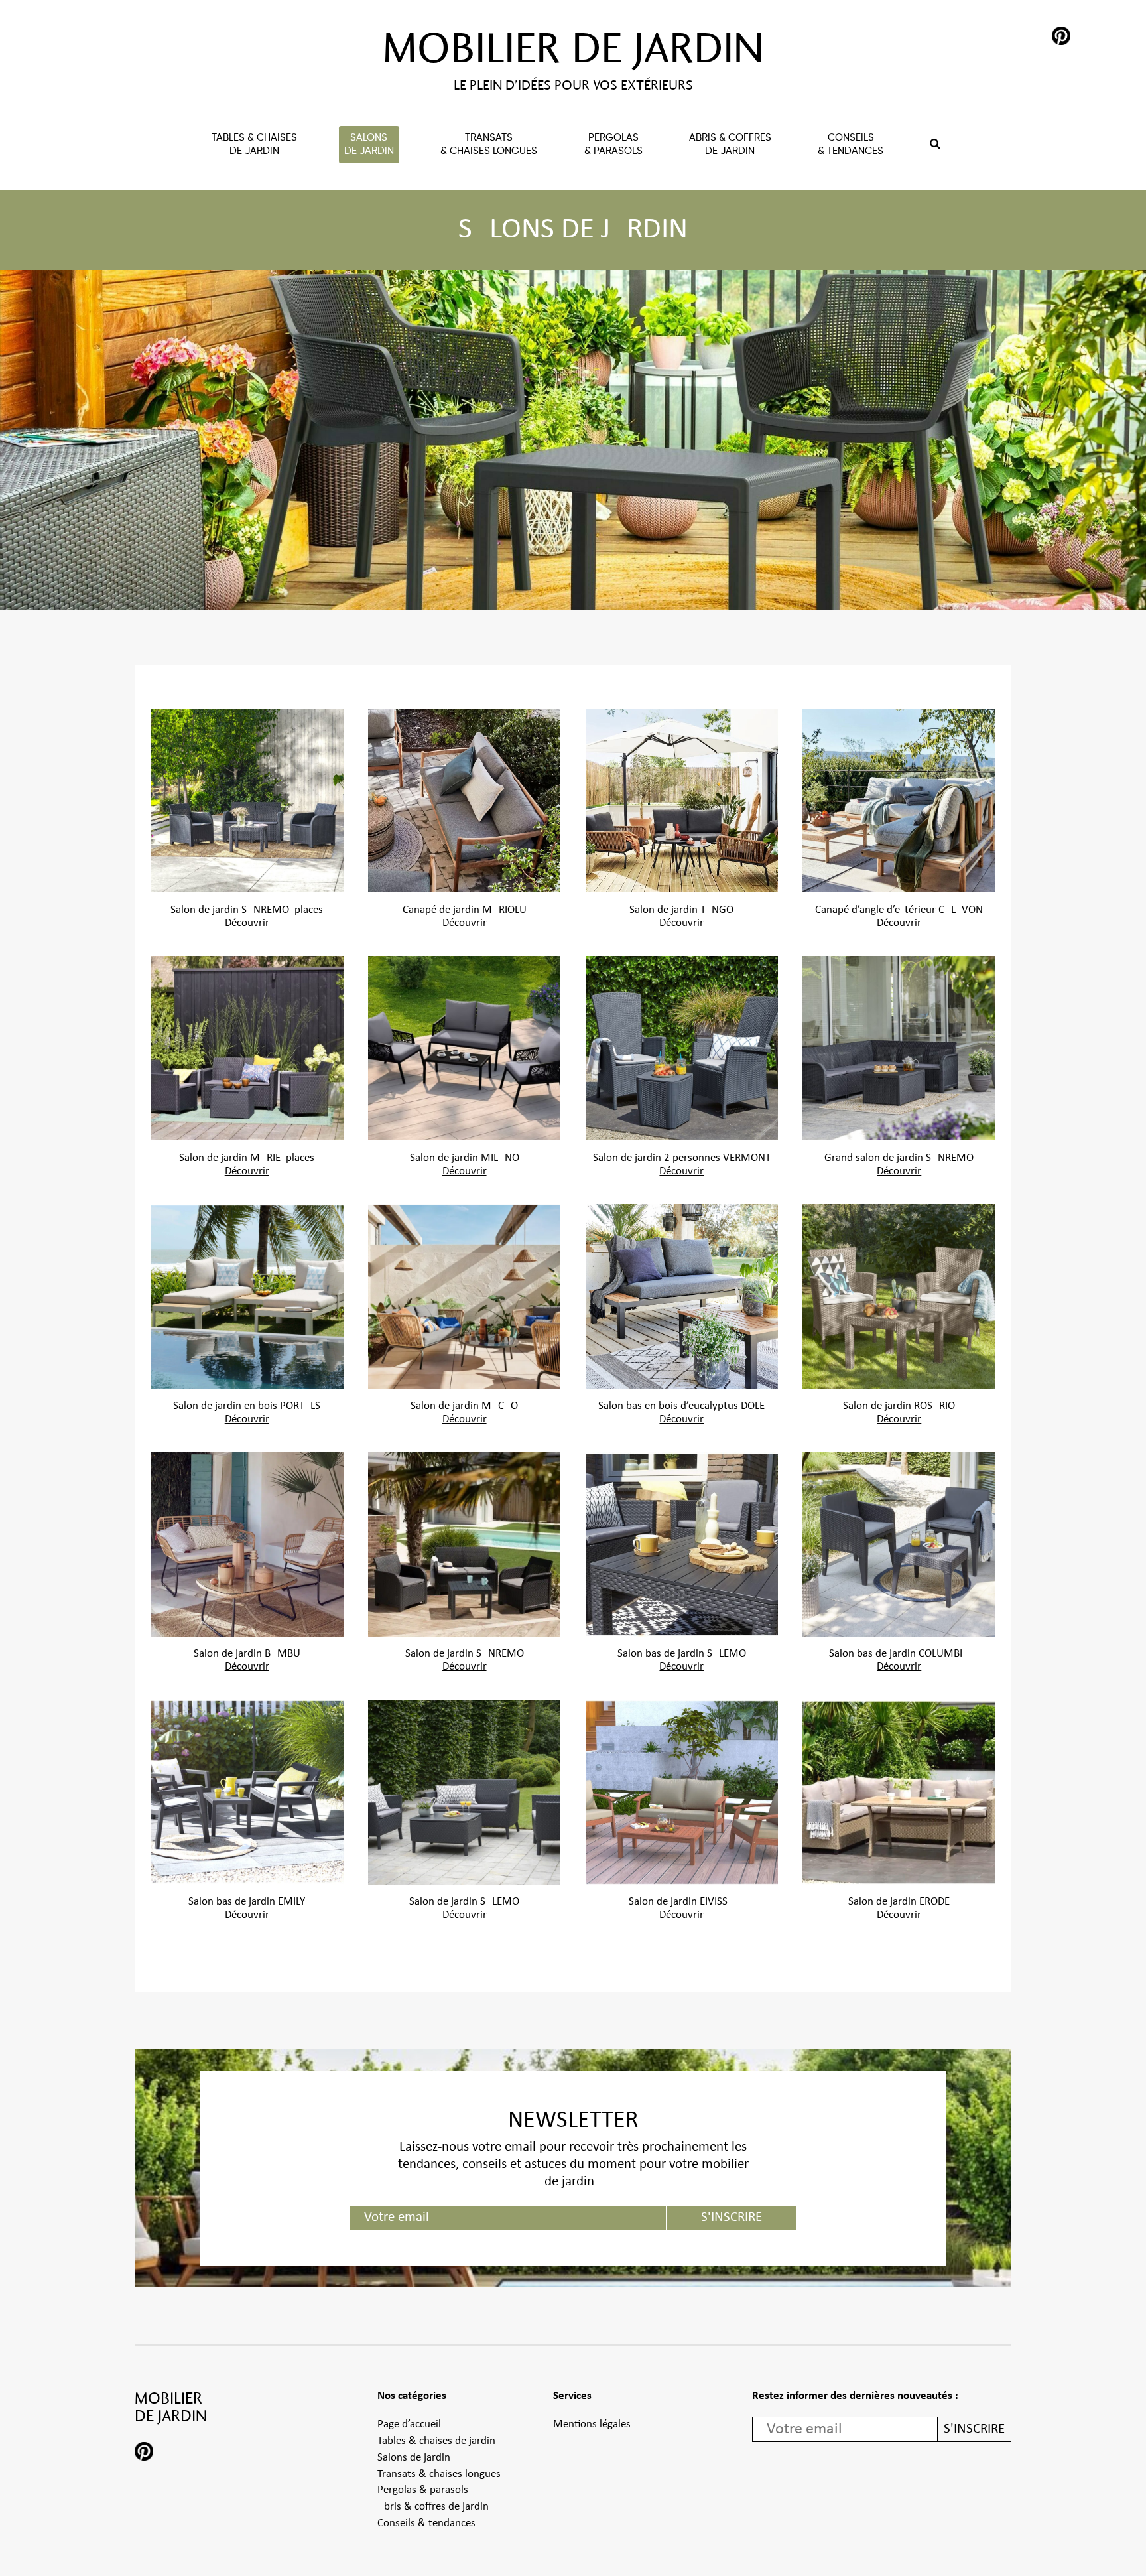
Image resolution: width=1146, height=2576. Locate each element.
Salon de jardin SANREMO (465, 1654)
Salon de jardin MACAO (464, 1406)
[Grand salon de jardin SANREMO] (899, 1048)
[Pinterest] (1061, 38)
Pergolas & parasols (423, 2490)
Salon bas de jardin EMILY (247, 1902)
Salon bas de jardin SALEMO (682, 1654)
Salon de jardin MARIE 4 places (247, 1158)
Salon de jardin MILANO (465, 1158)
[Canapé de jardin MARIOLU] (465, 801)
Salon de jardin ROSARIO (899, 1406)
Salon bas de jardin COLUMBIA (899, 1654)
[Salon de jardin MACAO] (465, 1296)
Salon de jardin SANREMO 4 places (247, 910)
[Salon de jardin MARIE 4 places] (247, 1048)
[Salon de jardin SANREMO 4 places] (247, 801)
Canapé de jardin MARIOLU (465, 910)
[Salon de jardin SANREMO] (465, 1544)
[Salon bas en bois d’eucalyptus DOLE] (682, 1296)
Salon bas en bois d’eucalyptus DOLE (681, 1406)
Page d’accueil (409, 2425)
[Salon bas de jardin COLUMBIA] (899, 1544)
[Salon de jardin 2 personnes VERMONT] (682, 1048)
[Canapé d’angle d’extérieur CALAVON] (899, 801)
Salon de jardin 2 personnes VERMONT (682, 1158)
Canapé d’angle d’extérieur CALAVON (899, 910)
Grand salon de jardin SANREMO (899, 1158)
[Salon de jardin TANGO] (682, 801)
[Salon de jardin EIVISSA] (682, 1793)
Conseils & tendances (426, 2524)
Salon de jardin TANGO (681, 910)
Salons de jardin (414, 2458)
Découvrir (247, 923)
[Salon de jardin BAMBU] (247, 1544)
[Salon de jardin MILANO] (465, 1048)
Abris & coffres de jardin (433, 2507)
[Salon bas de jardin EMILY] (247, 1793)
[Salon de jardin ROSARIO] (899, 1296)
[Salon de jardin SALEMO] (465, 1793)
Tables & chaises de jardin (436, 2441)
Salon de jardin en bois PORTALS (247, 1406)
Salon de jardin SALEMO (464, 1902)
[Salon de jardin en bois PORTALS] (247, 1296)
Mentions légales (592, 2425)
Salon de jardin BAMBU (247, 1654)
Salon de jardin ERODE (899, 1902)
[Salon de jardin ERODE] (899, 1793)
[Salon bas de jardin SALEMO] (682, 1544)
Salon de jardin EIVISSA (681, 1902)
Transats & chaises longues (439, 2474)
